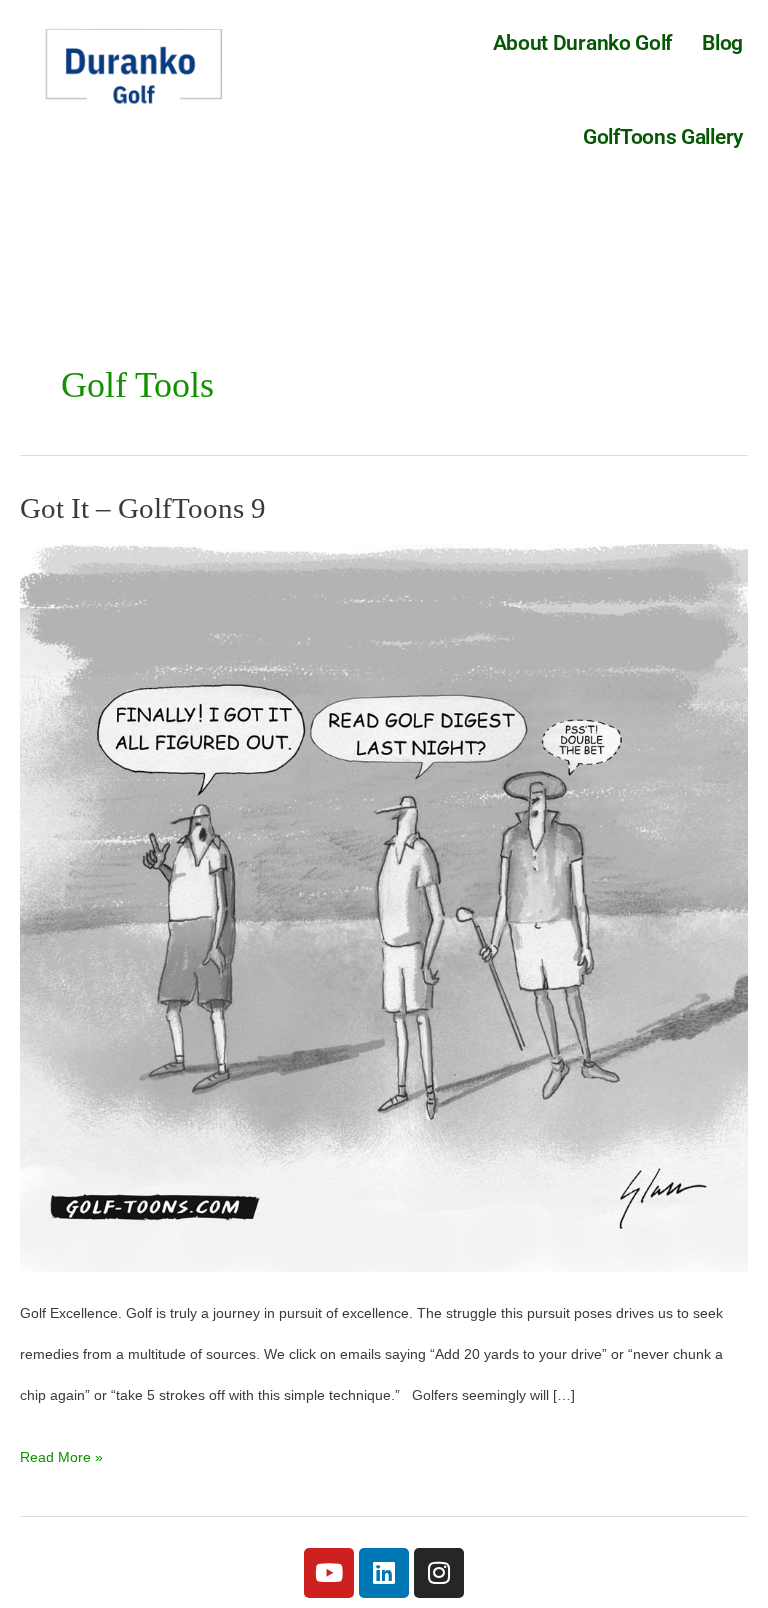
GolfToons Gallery (663, 137)
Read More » (61, 1451)
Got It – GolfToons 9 (143, 508)
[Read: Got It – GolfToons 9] (384, 907)
